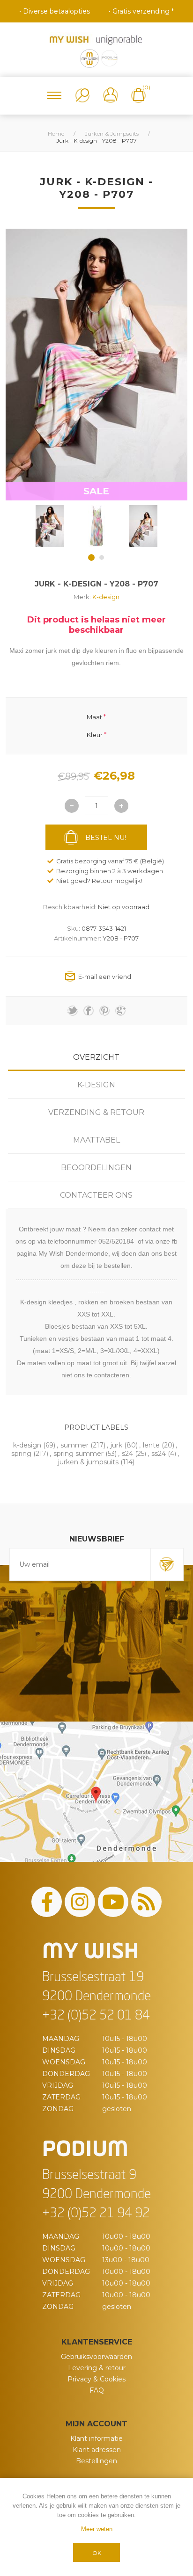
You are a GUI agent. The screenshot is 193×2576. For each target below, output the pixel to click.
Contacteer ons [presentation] (96, 1195)
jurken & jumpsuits (88, 1462)
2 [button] (102, 557)
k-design (27, 1445)
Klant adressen (97, 2450)
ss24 (159, 1454)
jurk (116, 1445)
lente (151, 1445)
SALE (96, 491)
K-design (106, 597)
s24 (127, 1454)
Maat (94, 716)
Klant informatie (96, 2439)
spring (21, 1454)
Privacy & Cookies (96, 2379)
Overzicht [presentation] (96, 1057)
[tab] (96, 1057)
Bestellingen (96, 2461)
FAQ (97, 2390)
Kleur (95, 735)
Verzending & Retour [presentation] (96, 1112)
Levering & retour (97, 2368)
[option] (50, 526)
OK (97, 2553)
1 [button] (91, 557)
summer (74, 1445)
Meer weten (97, 2529)
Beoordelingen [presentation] (96, 1168)
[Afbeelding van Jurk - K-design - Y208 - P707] (50, 526)
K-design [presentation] (96, 1085)
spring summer (78, 1454)
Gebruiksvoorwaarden (96, 2357)
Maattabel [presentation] (96, 1140)
